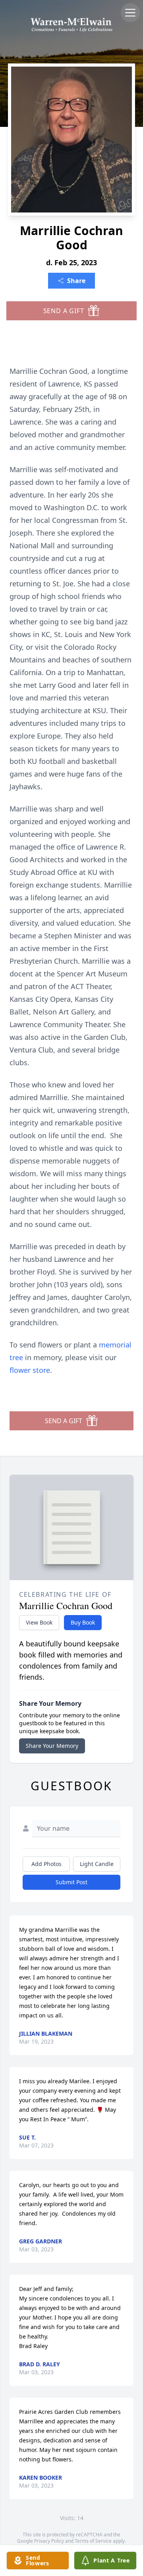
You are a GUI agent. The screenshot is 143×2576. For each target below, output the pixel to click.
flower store (30, 1370)
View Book (39, 1622)
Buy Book (83, 1622)
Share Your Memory (52, 1746)
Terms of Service (93, 2541)
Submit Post (71, 1882)
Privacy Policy (49, 2541)
